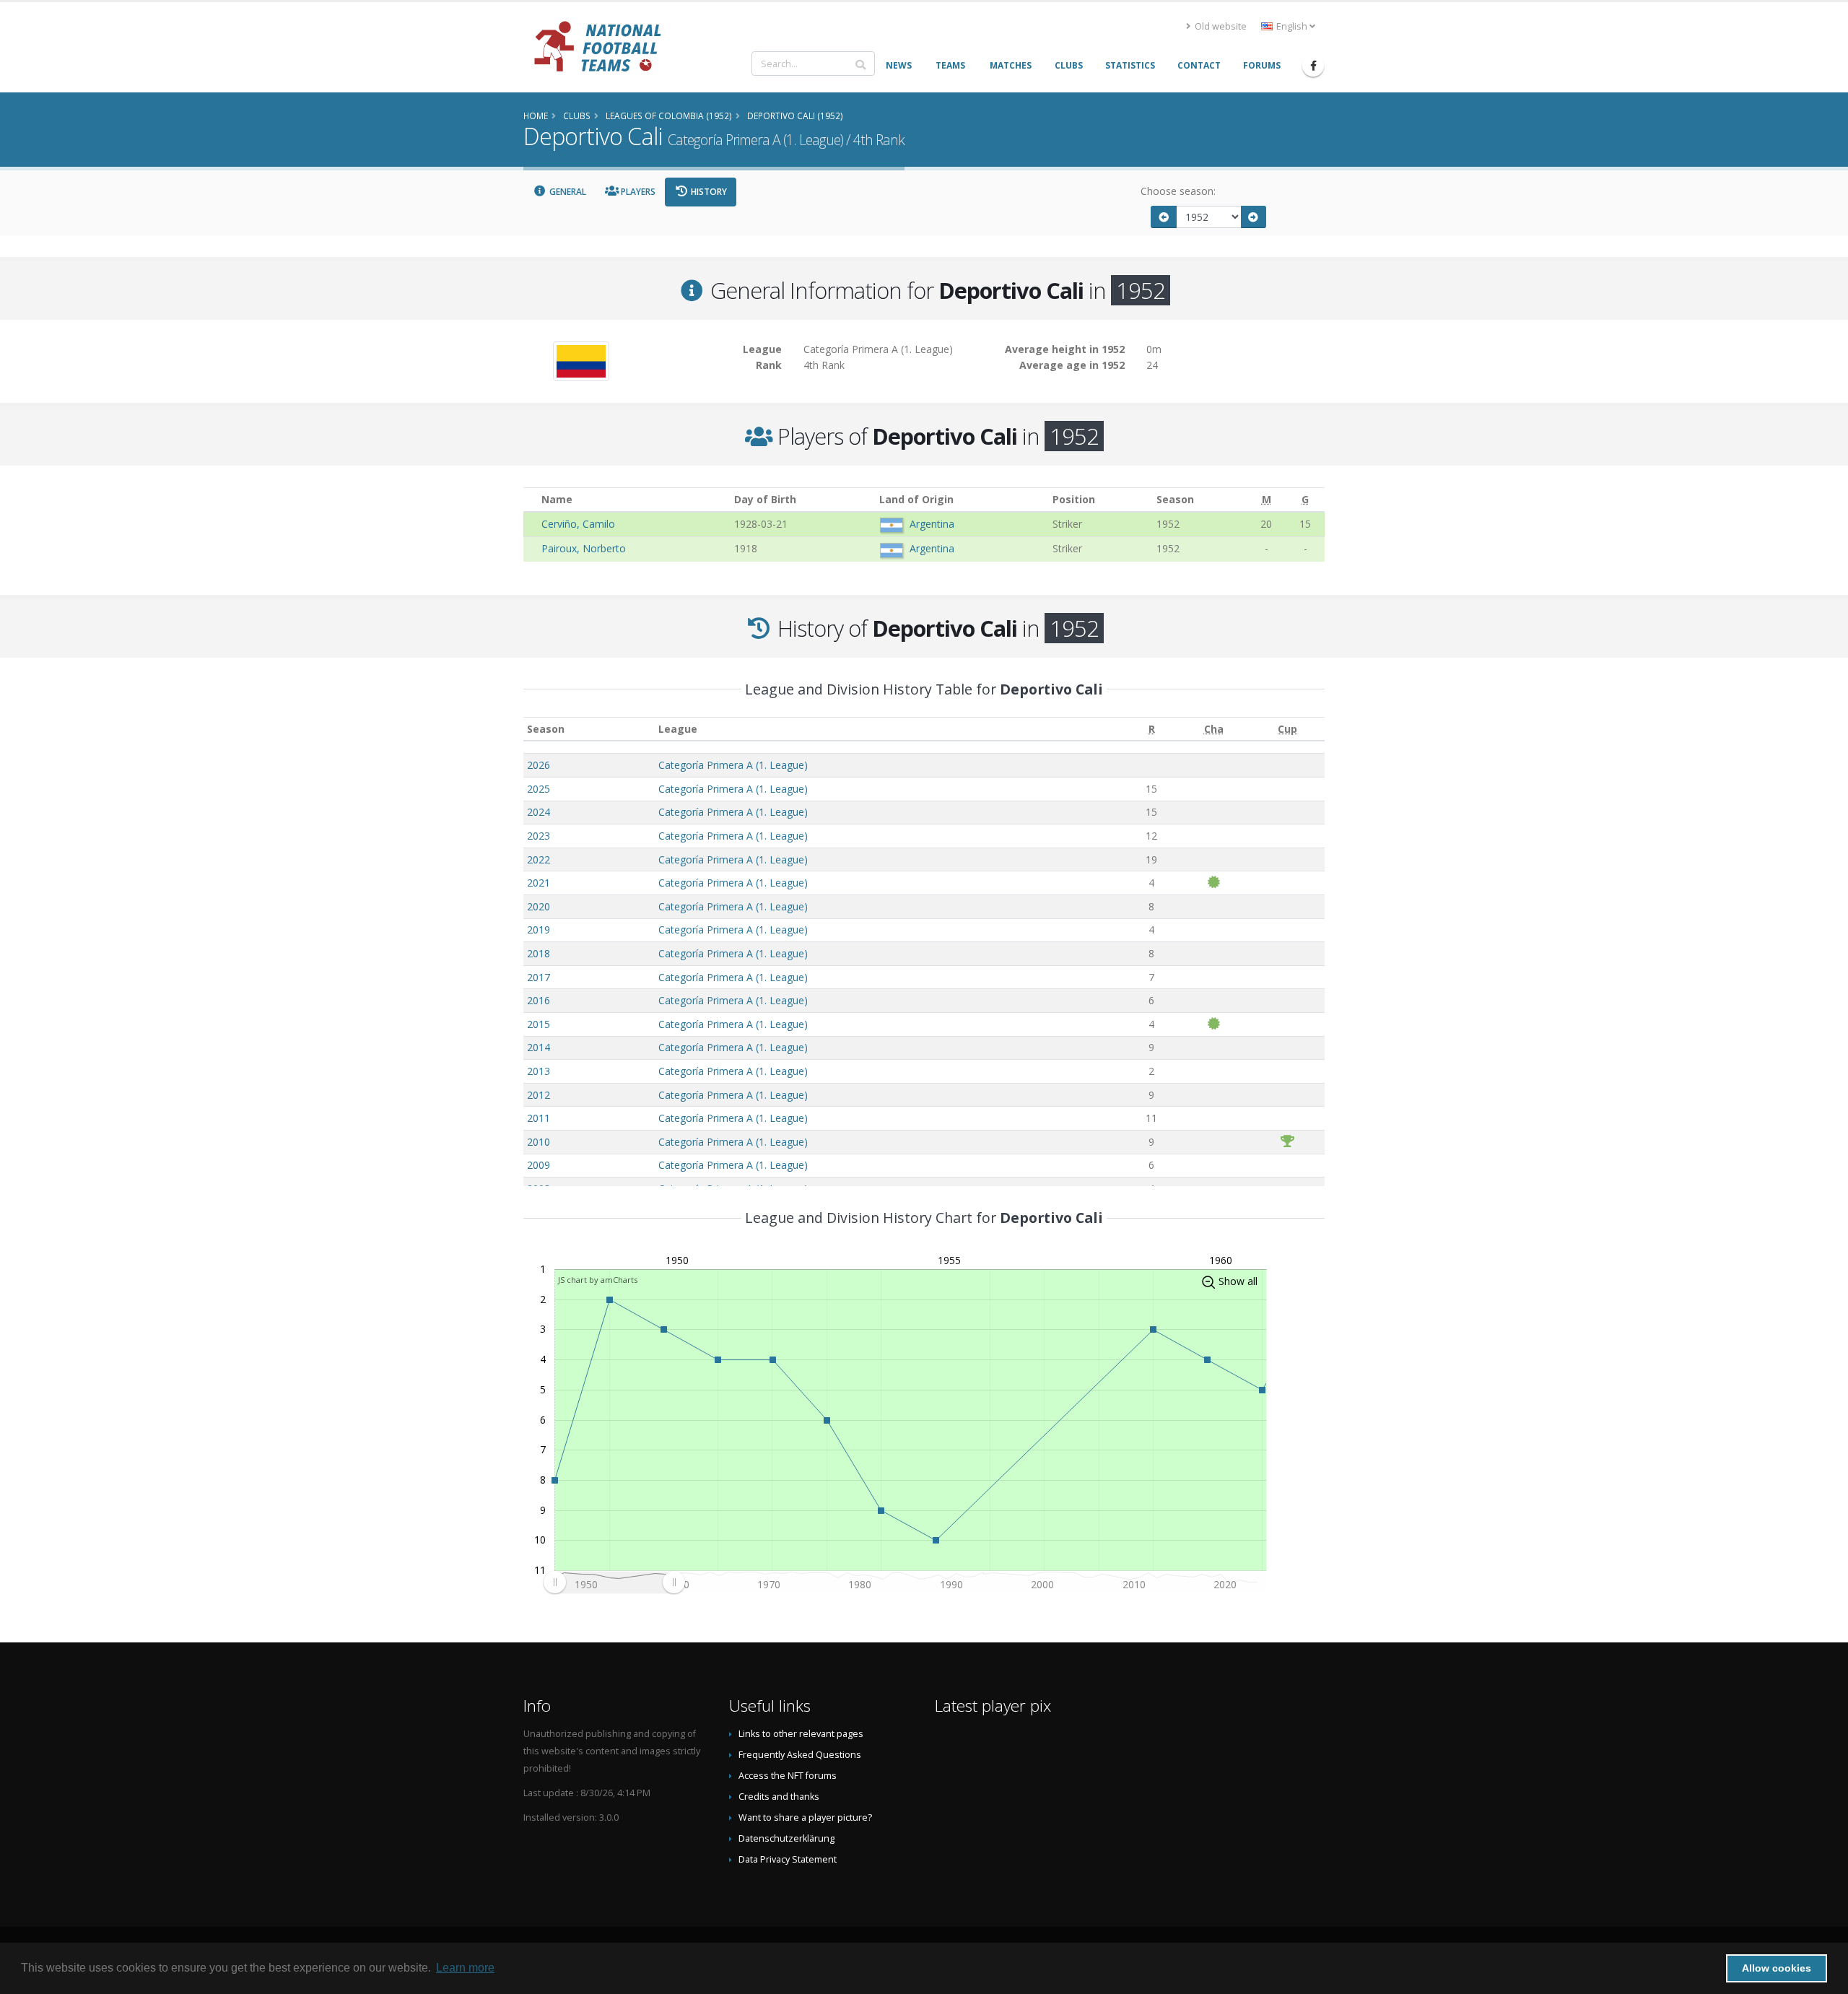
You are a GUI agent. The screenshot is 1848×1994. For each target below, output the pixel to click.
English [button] (1292, 26)
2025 (539, 789)
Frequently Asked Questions (800, 1755)
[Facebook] (1313, 66)
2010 (539, 1142)
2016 (539, 1000)
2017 (539, 977)
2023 (539, 836)
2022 (539, 859)
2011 (539, 1118)
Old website (1220, 26)
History (708, 192)
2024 (539, 812)
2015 (539, 1024)
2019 (539, 929)
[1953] (1254, 217)
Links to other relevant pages (801, 1734)
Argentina (932, 524)
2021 (539, 883)
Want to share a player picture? (805, 1817)
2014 (539, 1047)
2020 (539, 906)
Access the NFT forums (788, 1776)
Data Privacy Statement (788, 1859)
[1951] (1164, 217)
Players (637, 192)
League (678, 729)
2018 (539, 953)
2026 (539, 765)
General (567, 192)
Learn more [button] (465, 1968)
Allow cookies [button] (1777, 1968)
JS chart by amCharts (598, 1280)
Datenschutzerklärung (786, 1838)
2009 (539, 1165)
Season (546, 729)
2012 (539, 1095)
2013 (539, 1071)
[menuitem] (614, 1582)
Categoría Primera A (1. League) (733, 765)
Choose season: (1178, 191)
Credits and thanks (779, 1797)
